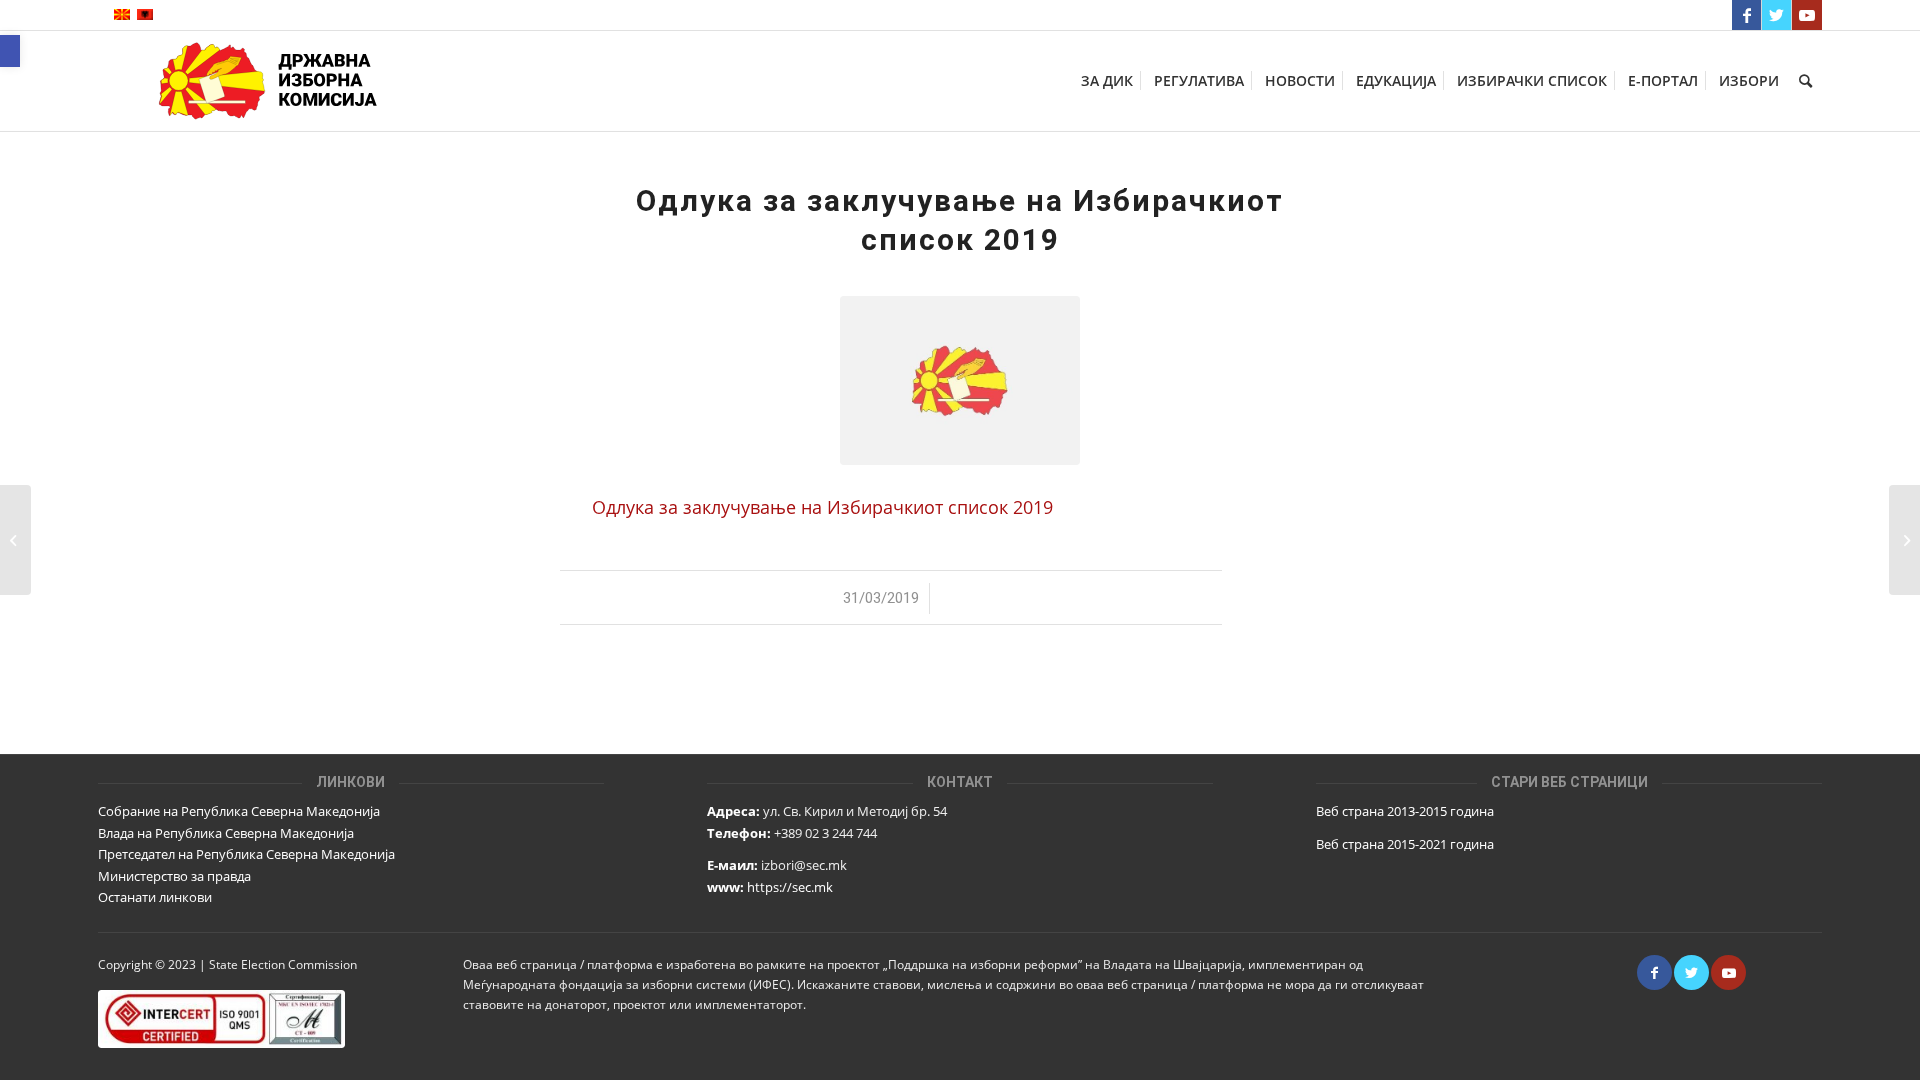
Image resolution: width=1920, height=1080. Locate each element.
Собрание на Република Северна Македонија (239, 811)
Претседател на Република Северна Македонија (246, 854)
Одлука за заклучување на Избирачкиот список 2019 (822, 506)
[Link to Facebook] (1746, 15)
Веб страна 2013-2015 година (1405, 811)
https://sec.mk (790, 887)
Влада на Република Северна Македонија (226, 833)
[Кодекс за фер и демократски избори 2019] (15, 540)
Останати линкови (155, 897)
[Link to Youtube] (1807, 15)
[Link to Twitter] (1776, 15)
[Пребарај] (1805, 81)
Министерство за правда (174, 876)
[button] (10, 51)
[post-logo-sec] (960, 380)
